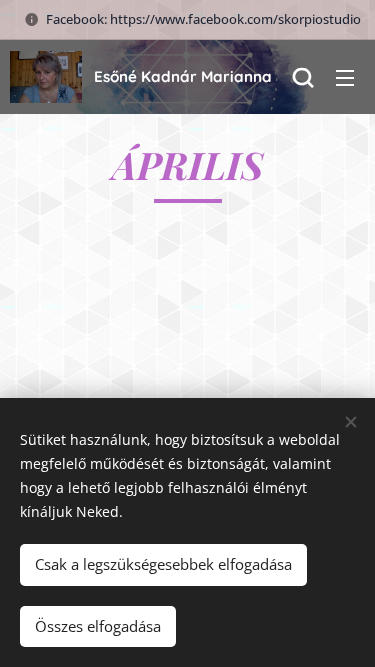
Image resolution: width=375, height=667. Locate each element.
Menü (345, 77)
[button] (303, 77)
